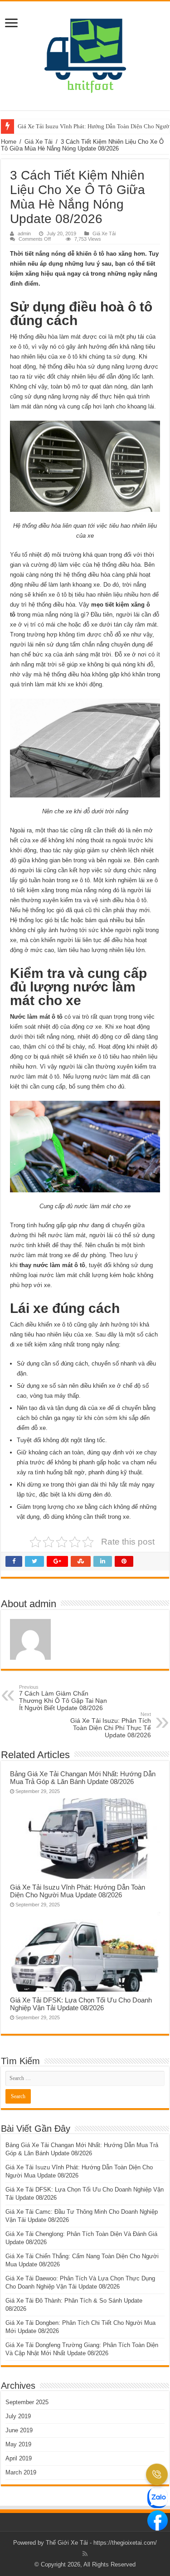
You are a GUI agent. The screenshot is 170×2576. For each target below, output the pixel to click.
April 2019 (19, 2458)
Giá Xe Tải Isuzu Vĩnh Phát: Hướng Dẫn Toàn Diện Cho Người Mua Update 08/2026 (78, 1891)
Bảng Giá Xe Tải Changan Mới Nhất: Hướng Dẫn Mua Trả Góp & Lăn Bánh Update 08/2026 (83, 1778)
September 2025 (27, 2402)
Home (9, 142)
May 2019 (18, 2444)
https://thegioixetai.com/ (125, 2543)
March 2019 (21, 2472)
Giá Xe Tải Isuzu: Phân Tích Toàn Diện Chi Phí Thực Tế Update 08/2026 (111, 1725)
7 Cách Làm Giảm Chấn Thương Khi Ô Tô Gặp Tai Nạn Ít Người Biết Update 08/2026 (63, 1698)
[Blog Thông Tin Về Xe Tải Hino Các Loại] (85, 54)
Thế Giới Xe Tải (67, 2543)
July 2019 (18, 2416)
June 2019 (19, 2430)
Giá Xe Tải (39, 142)
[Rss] (85, 2554)
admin (24, 233)
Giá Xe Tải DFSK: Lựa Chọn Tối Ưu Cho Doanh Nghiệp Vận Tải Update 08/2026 (81, 2004)
